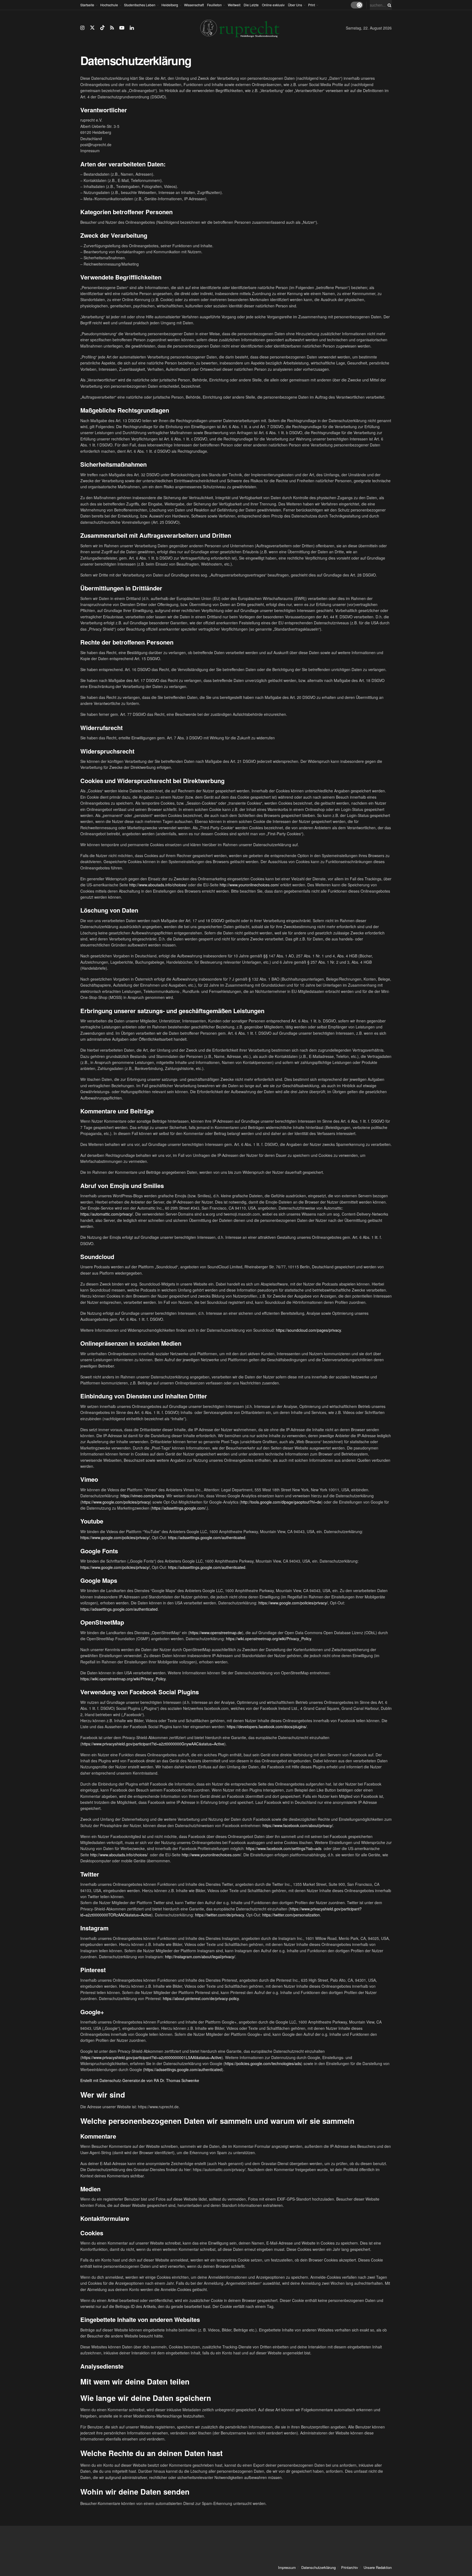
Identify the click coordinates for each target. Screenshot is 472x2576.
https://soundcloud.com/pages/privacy (308, 1330)
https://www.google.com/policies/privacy (116, 1502)
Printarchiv (350, 2567)
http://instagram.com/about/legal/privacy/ (200, 1957)
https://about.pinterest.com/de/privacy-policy (201, 1998)
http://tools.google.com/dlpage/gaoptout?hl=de (281, 1502)
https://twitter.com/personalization (291, 1915)
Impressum (287, 2567)
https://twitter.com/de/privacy (219, 1915)
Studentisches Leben (140, 5)
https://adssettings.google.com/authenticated (207, 1537)
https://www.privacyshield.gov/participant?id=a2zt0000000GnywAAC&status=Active (153, 1744)
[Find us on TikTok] (102, 28)
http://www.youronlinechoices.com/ (249, 885)
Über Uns (295, 5)
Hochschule (109, 5)
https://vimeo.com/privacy (142, 1496)
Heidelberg (170, 5)
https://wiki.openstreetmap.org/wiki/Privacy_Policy (269, 1639)
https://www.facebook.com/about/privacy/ (298, 1825)
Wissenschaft (194, 5)
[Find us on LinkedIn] (132, 28)
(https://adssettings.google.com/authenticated (182, 2069)
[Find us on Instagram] (82, 28)
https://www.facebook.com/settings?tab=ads (284, 1848)
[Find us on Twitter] (92, 28)
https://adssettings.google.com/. (179, 1508)
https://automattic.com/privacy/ (107, 1214)
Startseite (87, 5)
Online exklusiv (273, 5)
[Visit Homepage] (240, 28)
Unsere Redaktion (378, 2567)
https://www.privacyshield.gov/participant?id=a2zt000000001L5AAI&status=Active (152, 2057)
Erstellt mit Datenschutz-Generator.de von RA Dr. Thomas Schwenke (140, 2080)
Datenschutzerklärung (318, 2567)
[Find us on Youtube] (122, 28)
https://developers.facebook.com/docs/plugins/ (267, 1727)
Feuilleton (214, 5)
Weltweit (234, 5)
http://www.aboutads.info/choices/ (158, 885)
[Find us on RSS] (112, 28)
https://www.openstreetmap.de (216, 1633)
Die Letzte (251, 5)
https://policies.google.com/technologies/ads (263, 2063)
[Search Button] (388, 5)
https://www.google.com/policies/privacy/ (115, 1537)
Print (312, 5)
